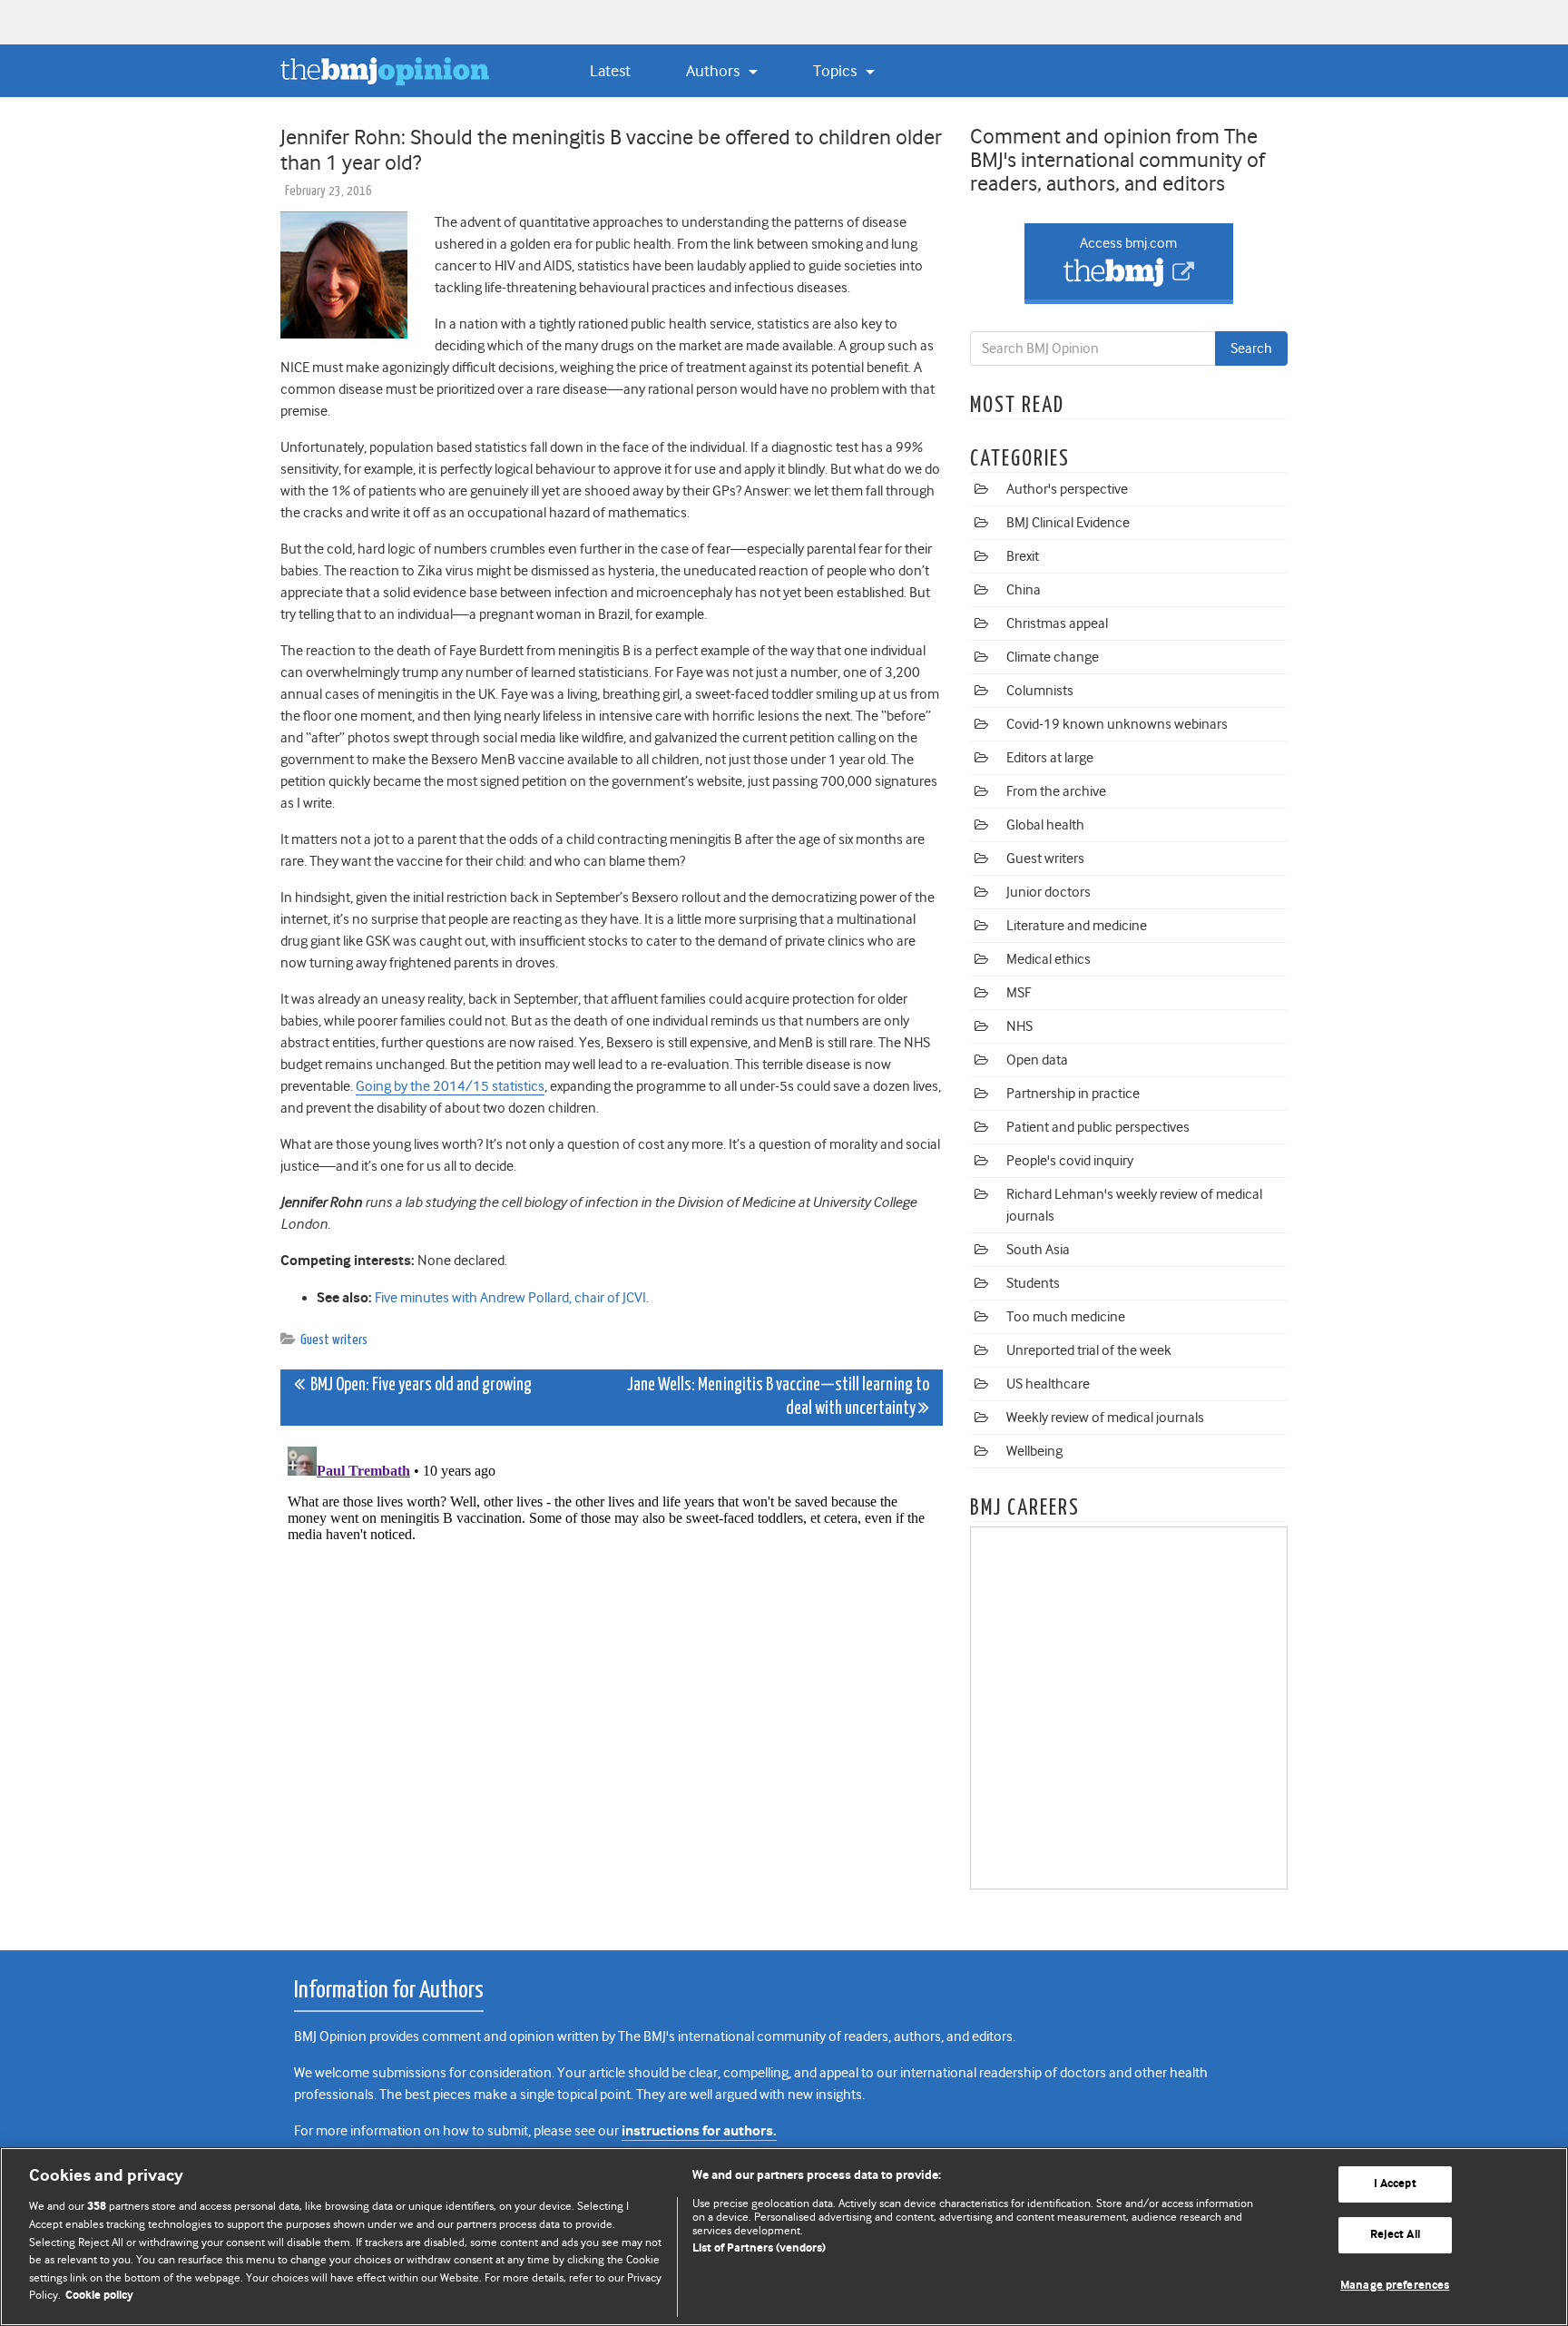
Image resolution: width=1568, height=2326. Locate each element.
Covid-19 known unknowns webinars (1117, 724)
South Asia (1038, 1250)
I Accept (1395, 2185)
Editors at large (1050, 758)
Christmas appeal (1057, 623)
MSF (1019, 993)
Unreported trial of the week (1089, 1350)
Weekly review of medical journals (1105, 1418)
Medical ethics (1049, 959)
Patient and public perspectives (1098, 1127)
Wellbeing (1034, 1451)
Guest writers (334, 1340)
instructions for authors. (699, 2131)
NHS (1019, 1026)
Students (1033, 1283)
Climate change (1053, 657)
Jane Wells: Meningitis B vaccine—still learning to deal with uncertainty (778, 1397)
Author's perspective (1067, 489)
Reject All (1395, 2235)
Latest (610, 71)
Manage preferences (1395, 2286)
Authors (715, 71)
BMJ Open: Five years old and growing (418, 1385)
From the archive (1056, 791)
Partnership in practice (1073, 1094)
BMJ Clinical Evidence (1068, 523)
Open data (1037, 1060)
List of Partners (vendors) (759, 2248)
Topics (837, 71)
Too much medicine (1066, 1317)
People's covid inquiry (1070, 1161)
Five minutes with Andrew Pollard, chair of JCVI (510, 1298)
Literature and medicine (1077, 926)
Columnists (1040, 691)
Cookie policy (99, 2296)
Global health (1045, 825)
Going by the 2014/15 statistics (450, 1086)
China (1024, 590)
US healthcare (1048, 1384)
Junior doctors (1049, 892)
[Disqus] (612, 1666)
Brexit (1023, 556)
